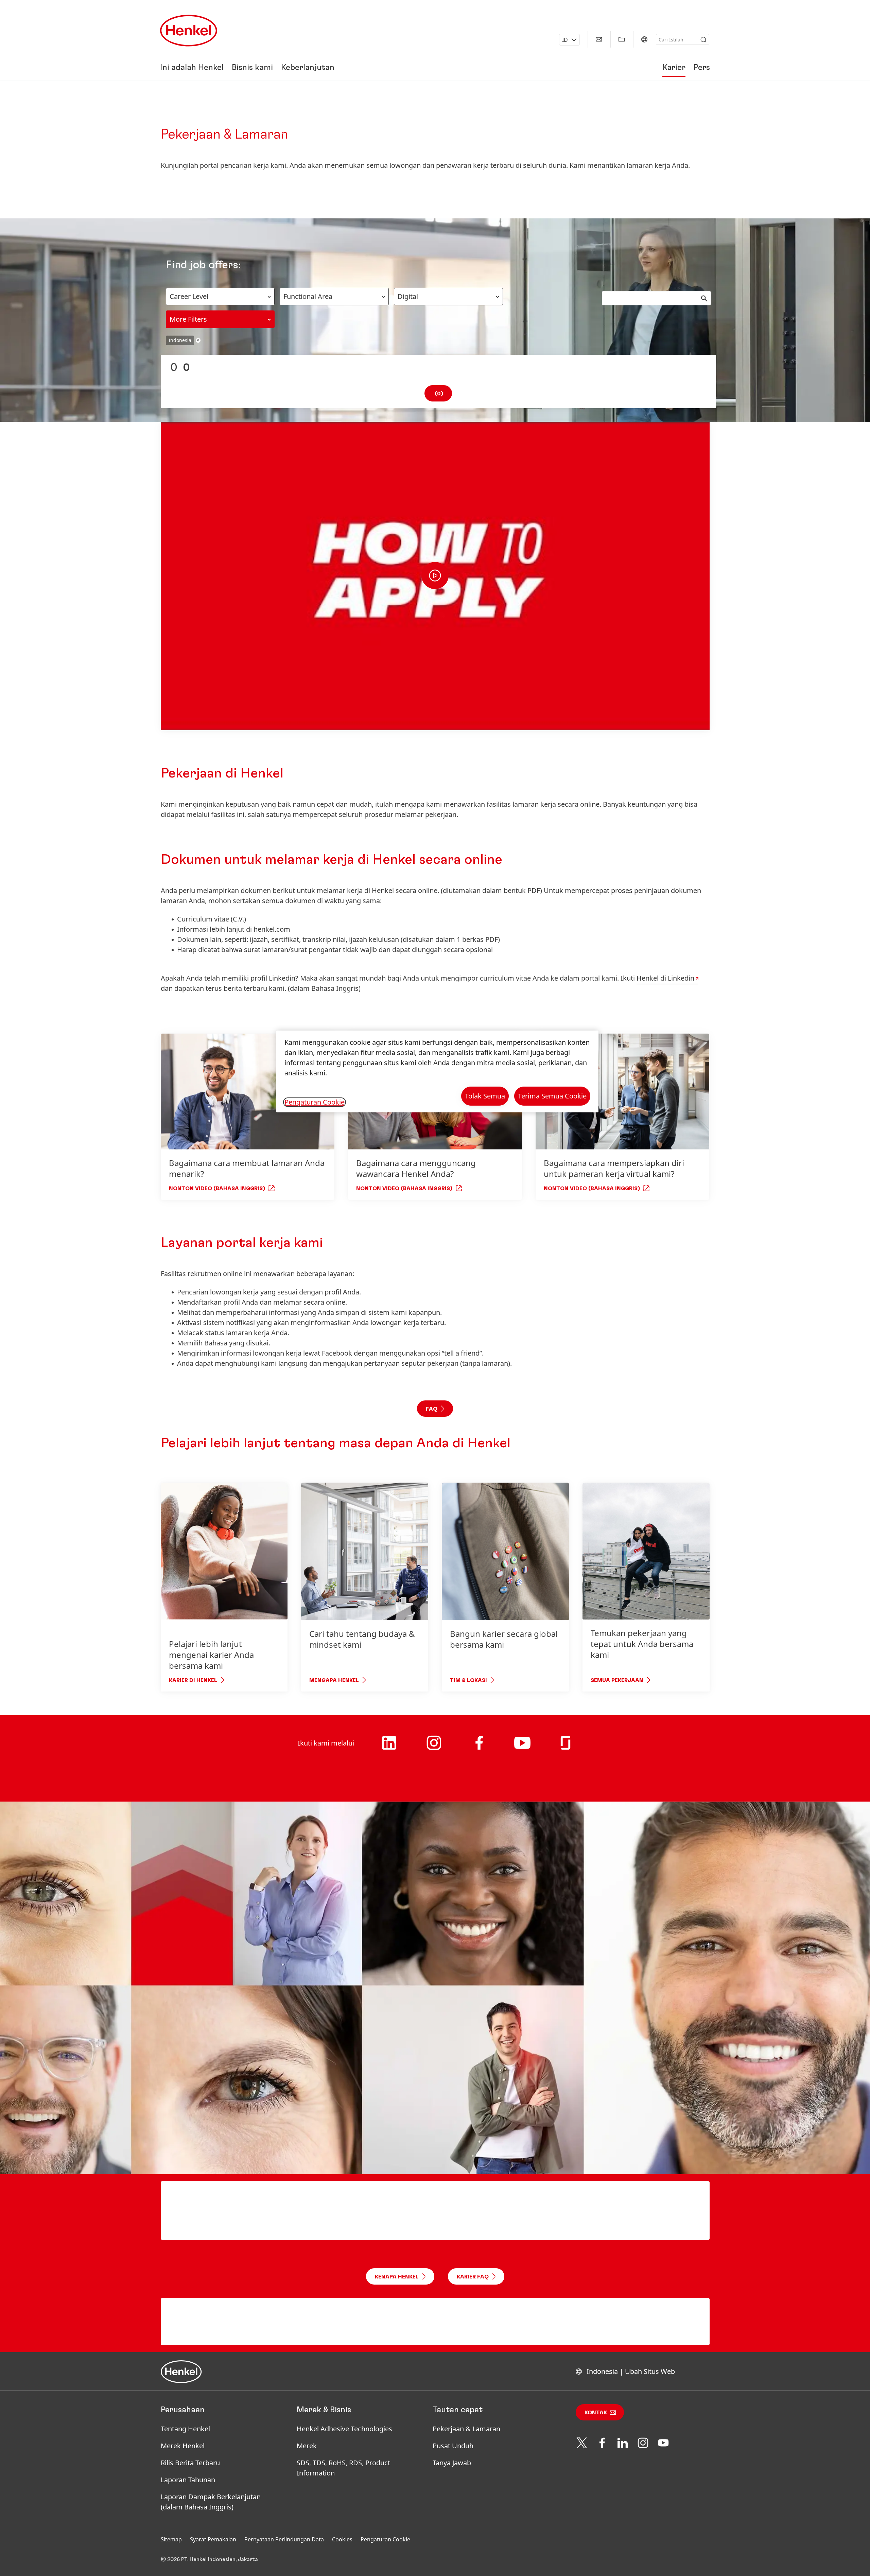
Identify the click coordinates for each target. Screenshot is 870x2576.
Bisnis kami (252, 68)
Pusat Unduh (453, 2446)
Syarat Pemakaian (213, 2539)
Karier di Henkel (193, 1680)
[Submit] (703, 40)
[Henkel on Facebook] (479, 1748)
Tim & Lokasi (468, 1680)
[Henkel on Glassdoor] (565, 1748)
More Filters (188, 319)
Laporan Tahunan (188, 2480)
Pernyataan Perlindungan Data (284, 2539)
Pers (702, 68)
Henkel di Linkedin (665, 978)
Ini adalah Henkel (192, 68)
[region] (437, 1071)
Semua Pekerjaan (617, 1680)
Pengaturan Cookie (385, 2539)
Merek (307, 2446)
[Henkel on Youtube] (522, 1750)
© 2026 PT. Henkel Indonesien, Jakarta (209, 2559)
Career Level (189, 296)
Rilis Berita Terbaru (190, 2463)
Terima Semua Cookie (552, 1096)
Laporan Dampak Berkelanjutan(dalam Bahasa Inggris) (211, 2502)
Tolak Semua (485, 1096)
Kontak (596, 2413)
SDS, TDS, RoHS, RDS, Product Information (343, 2468)
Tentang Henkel (185, 2429)
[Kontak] (599, 39)
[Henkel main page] (189, 31)
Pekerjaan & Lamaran (466, 2429)
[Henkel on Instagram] (434, 1751)
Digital (408, 296)
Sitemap (171, 2539)
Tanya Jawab (452, 2463)
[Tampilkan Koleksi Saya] (622, 39)
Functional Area (308, 296)
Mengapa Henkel (334, 1680)
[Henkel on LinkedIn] (389, 1748)
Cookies (342, 2539)
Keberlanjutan (308, 68)
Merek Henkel (183, 2446)
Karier (674, 68)
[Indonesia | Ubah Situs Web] (644, 39)
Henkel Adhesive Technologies (344, 2429)
